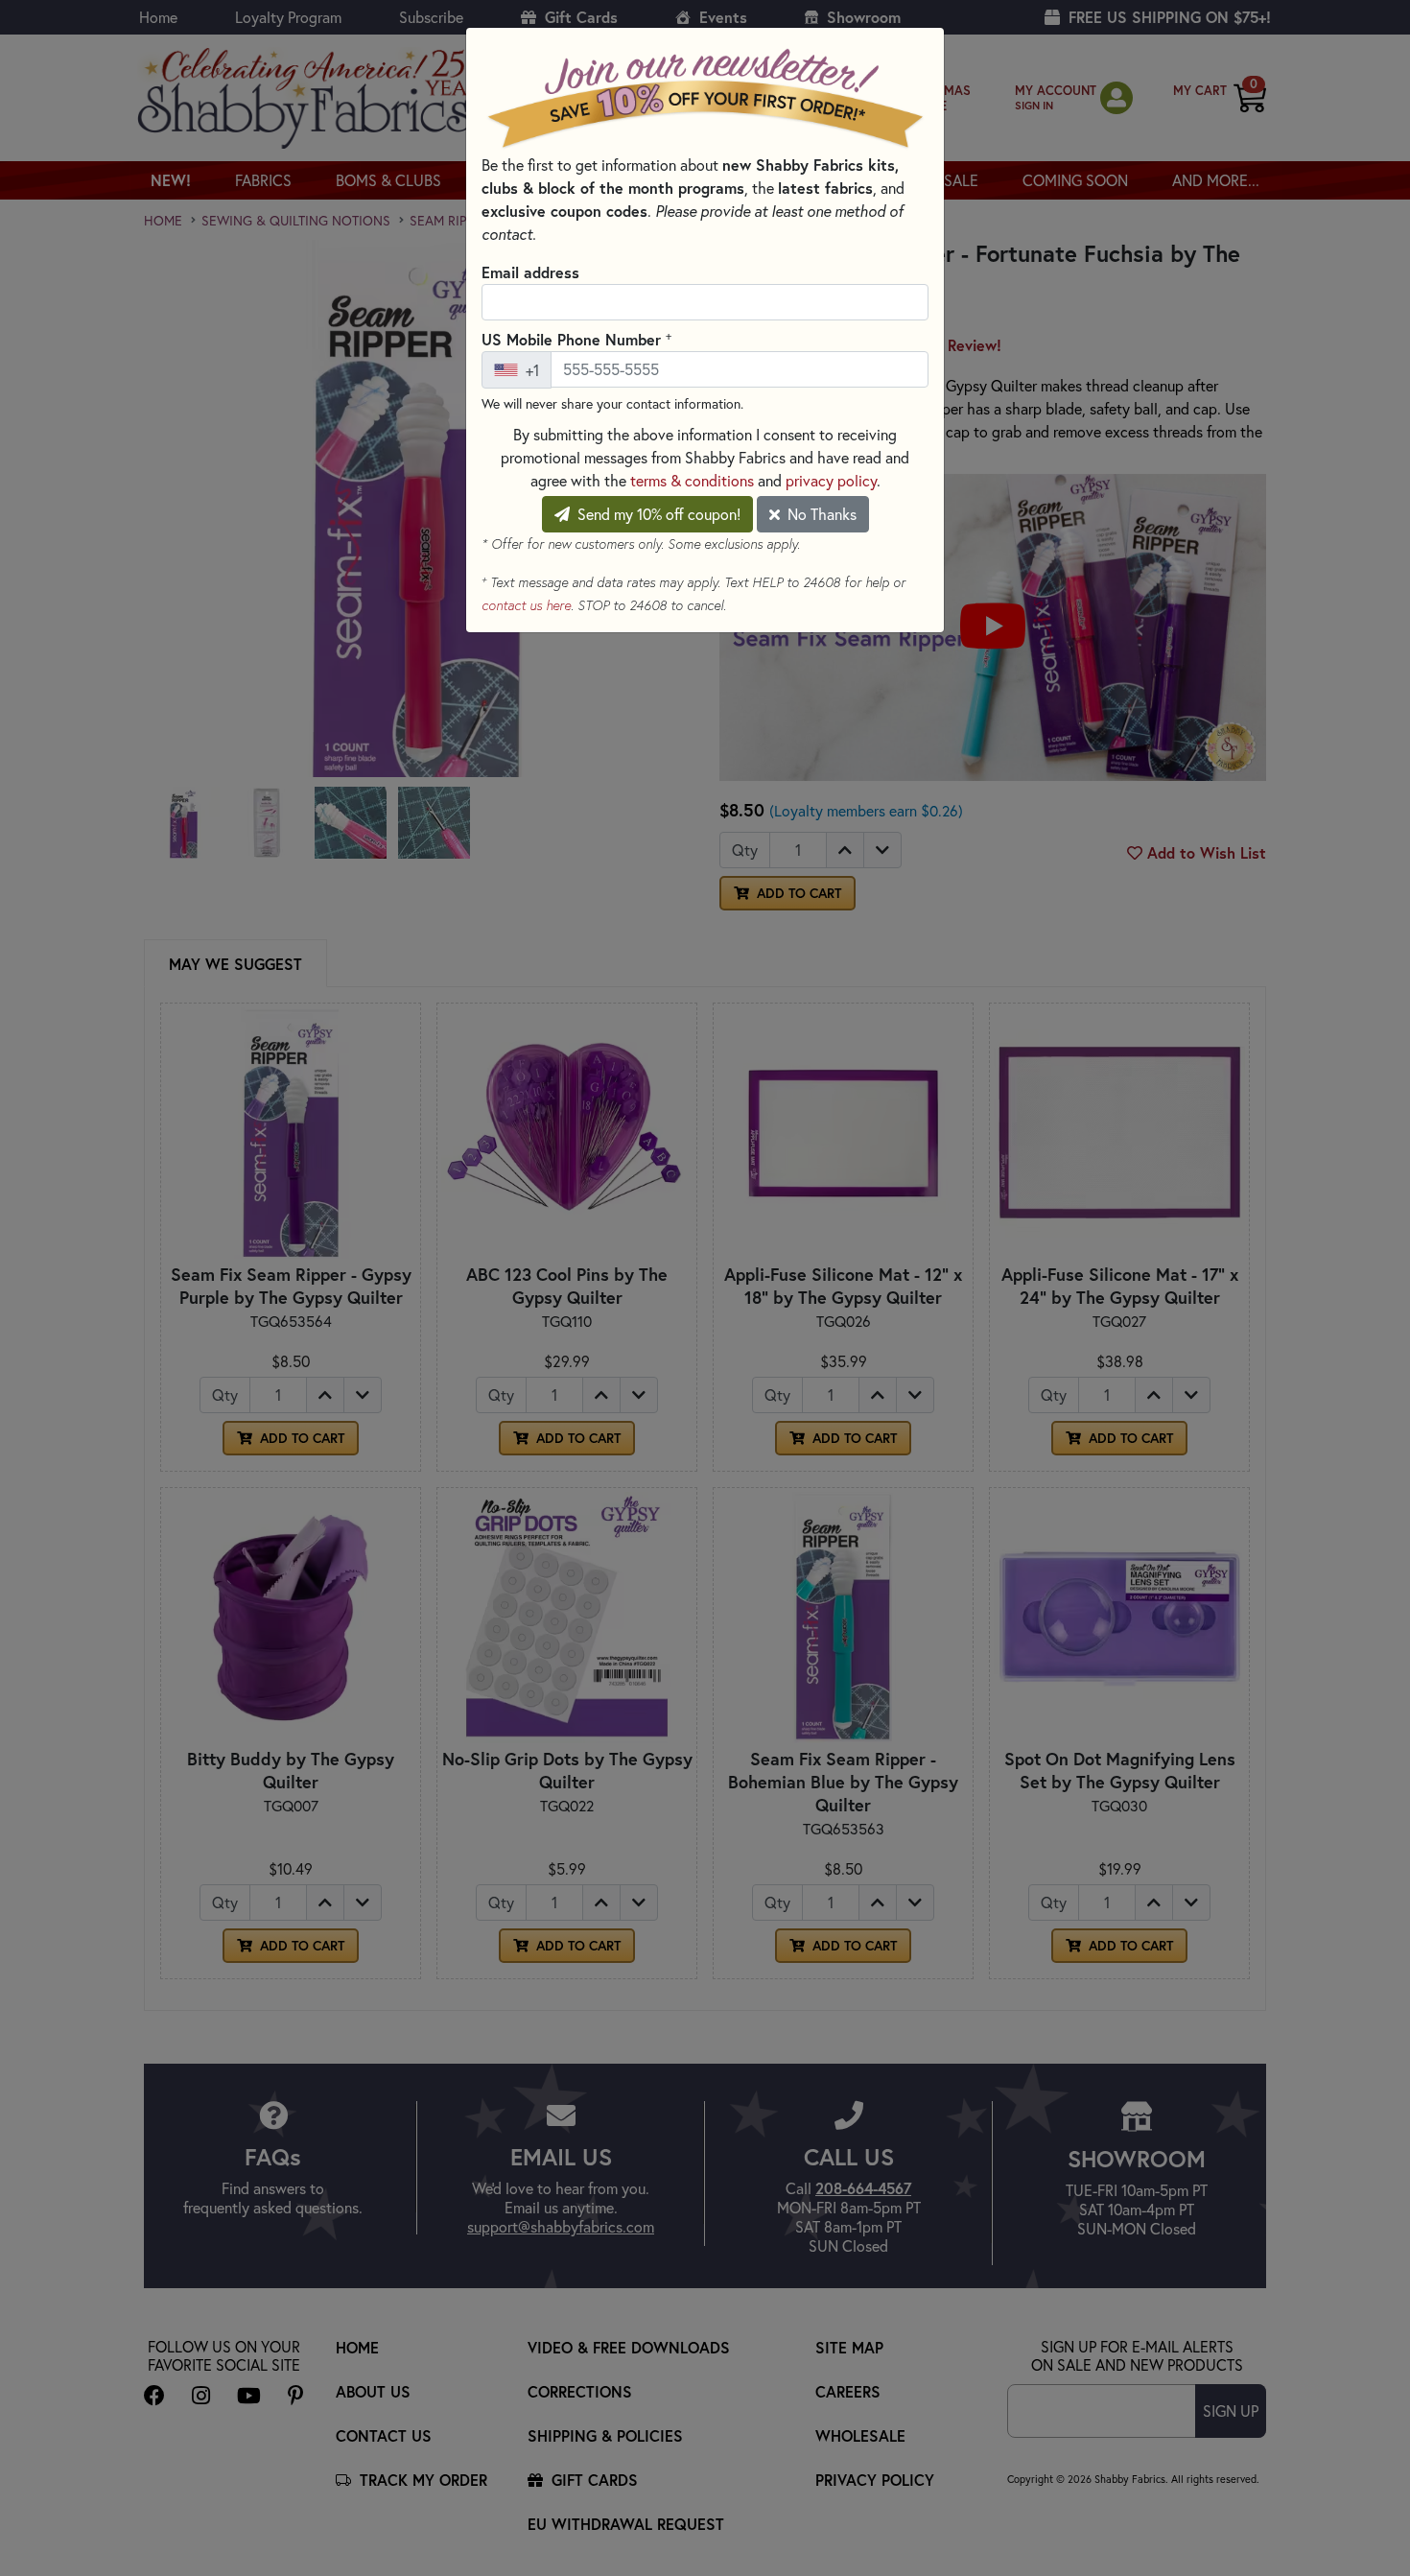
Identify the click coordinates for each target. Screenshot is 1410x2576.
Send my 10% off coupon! (657, 514)
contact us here (526, 605)
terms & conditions (692, 481)
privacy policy (831, 481)
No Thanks (820, 514)
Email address (530, 272)
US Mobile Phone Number (576, 339)
